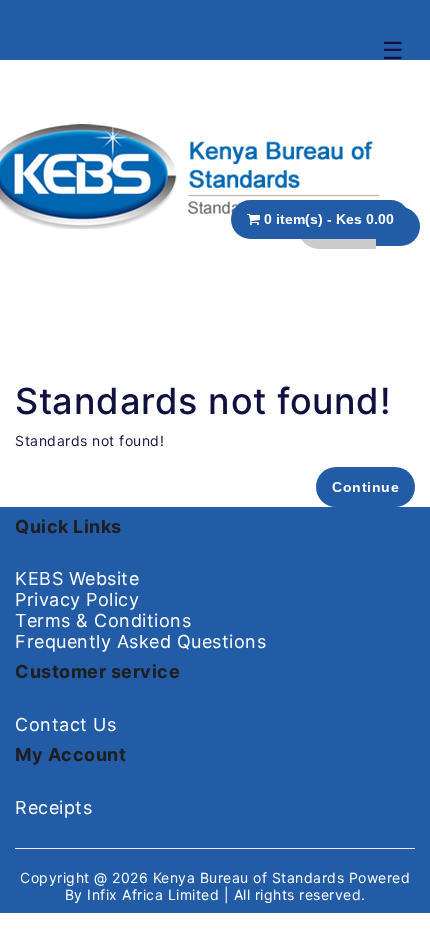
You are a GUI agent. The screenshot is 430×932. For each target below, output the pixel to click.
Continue (365, 487)
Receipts (53, 807)
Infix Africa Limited (155, 894)
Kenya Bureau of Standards (251, 877)
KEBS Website (77, 578)
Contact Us (65, 724)
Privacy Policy (77, 599)
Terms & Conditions (103, 620)
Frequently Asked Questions (140, 641)
